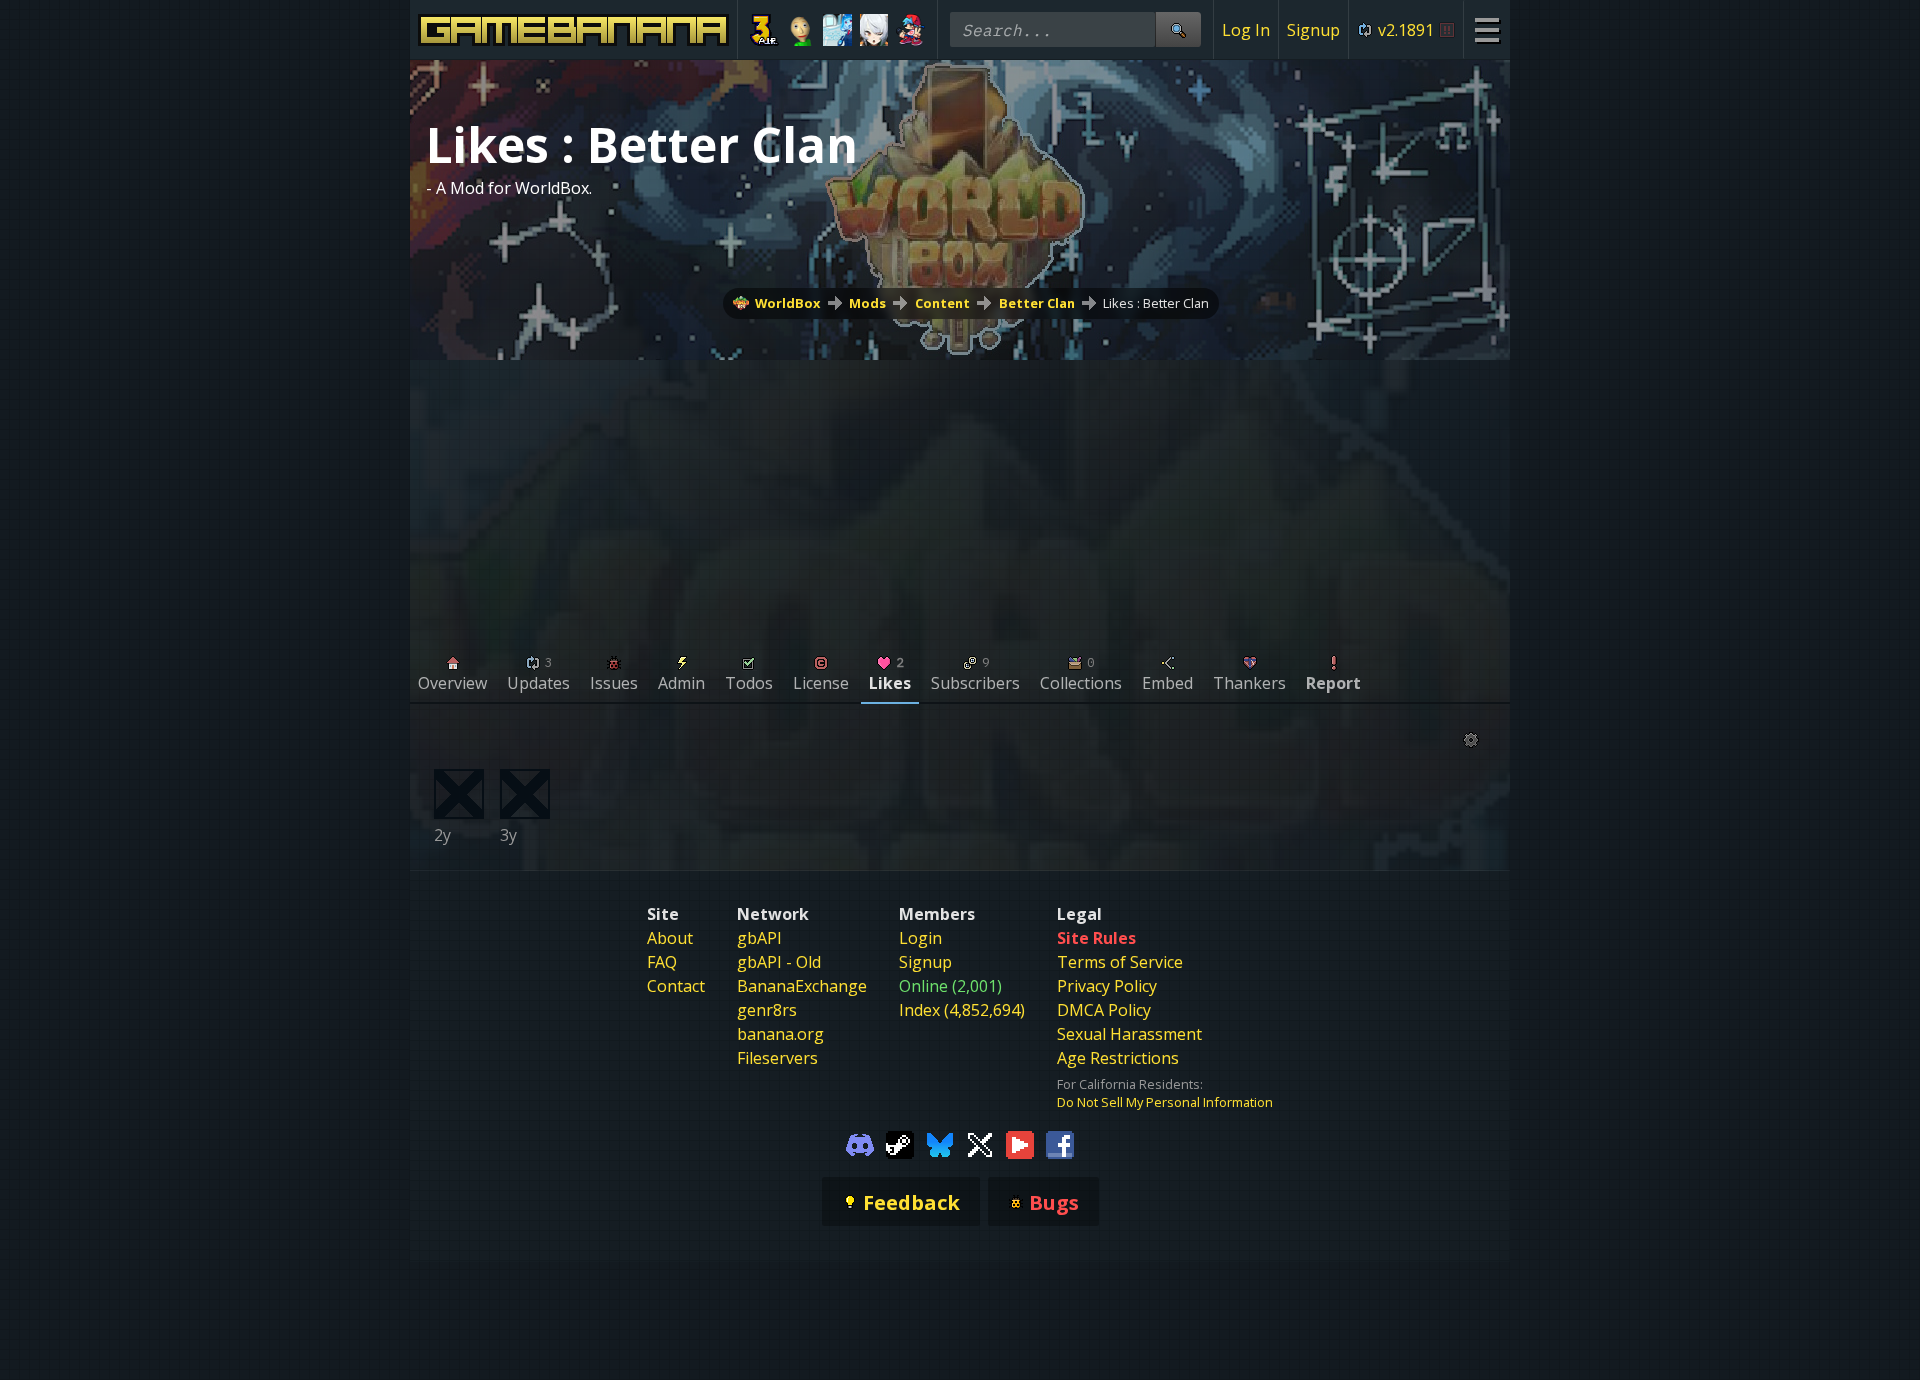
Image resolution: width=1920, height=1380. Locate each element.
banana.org (780, 1034)
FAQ (662, 962)
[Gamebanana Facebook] (1060, 1143)
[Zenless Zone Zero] (874, 30)
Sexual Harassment (1129, 1034)
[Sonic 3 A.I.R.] (764, 30)
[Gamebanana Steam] (900, 1143)
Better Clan (1037, 303)
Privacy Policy (1107, 986)
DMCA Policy (1104, 1010)
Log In (1246, 30)
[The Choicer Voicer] (837, 30)
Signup (1313, 30)
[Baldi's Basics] (801, 30)
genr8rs (767, 1010)
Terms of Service (1120, 962)
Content (942, 303)
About (670, 938)
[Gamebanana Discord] (860, 1143)
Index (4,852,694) (962, 1010)
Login (920, 938)
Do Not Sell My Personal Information (1165, 1102)
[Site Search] (1178, 29)
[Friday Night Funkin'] (910, 30)
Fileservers (777, 1058)
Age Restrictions (1118, 1058)
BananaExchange (802, 986)
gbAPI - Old (779, 962)
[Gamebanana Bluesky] (940, 1143)
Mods (867, 303)
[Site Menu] (1486, 29)
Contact (676, 986)
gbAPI (759, 938)
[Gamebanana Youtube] (1020, 1143)
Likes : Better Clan (1156, 303)
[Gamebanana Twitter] (980, 1143)
